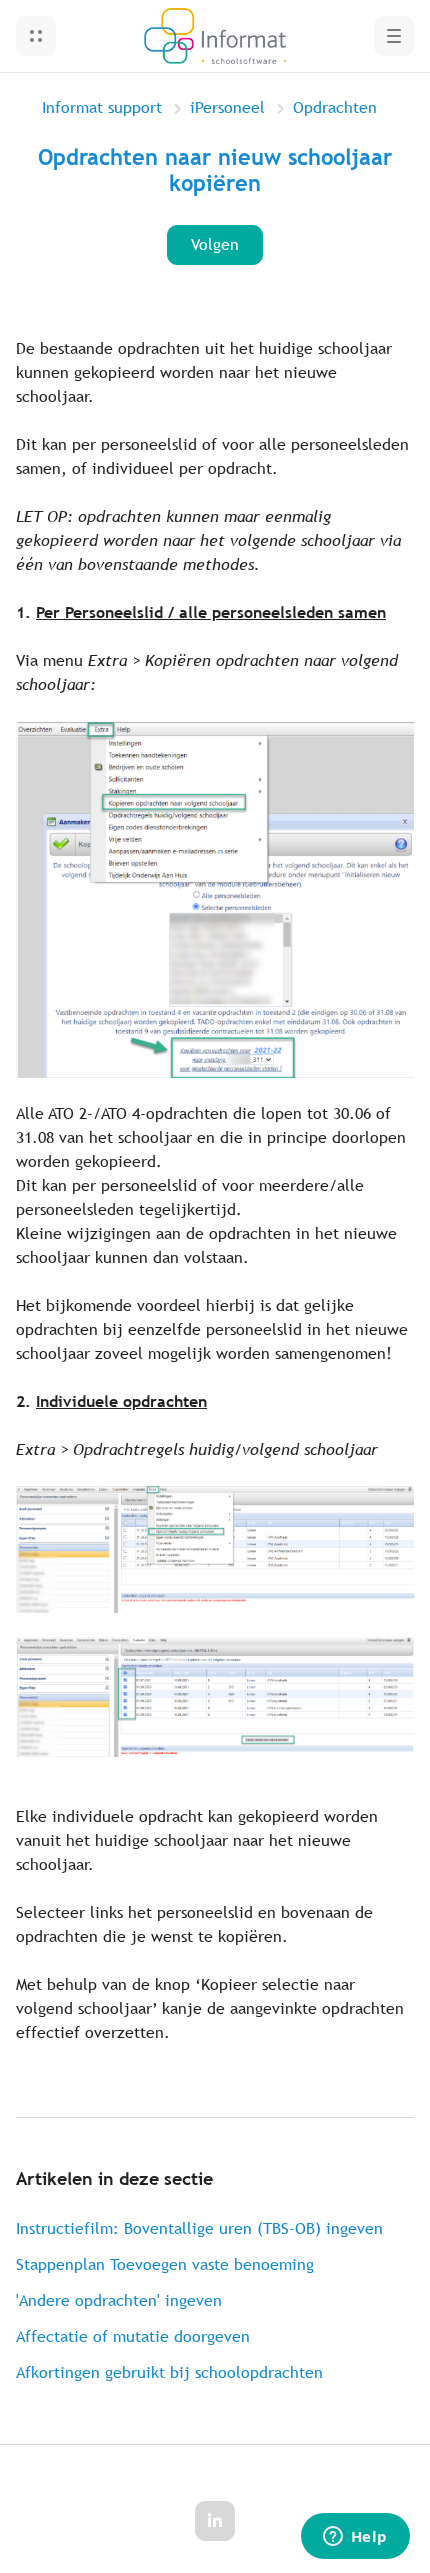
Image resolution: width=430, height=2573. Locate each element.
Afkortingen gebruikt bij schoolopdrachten (169, 2372)
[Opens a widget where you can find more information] (355, 2538)
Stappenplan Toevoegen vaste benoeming (165, 2264)
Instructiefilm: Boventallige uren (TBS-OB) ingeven (199, 2228)
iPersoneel (227, 107)
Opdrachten (335, 107)
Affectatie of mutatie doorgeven (133, 2336)
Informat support (102, 107)
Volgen (215, 244)
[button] (36, 36)
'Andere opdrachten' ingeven (119, 2300)
